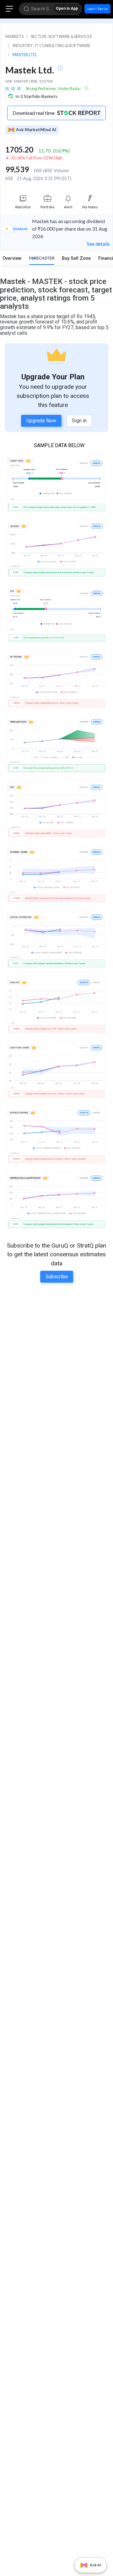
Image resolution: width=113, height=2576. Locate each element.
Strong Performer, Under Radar (54, 88)
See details (98, 244)
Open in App (67, 8)
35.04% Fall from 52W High (36, 158)
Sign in (79, 421)
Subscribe (57, 1277)
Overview (12, 258)
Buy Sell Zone (76, 258)
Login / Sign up (97, 9)
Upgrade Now (41, 421)
